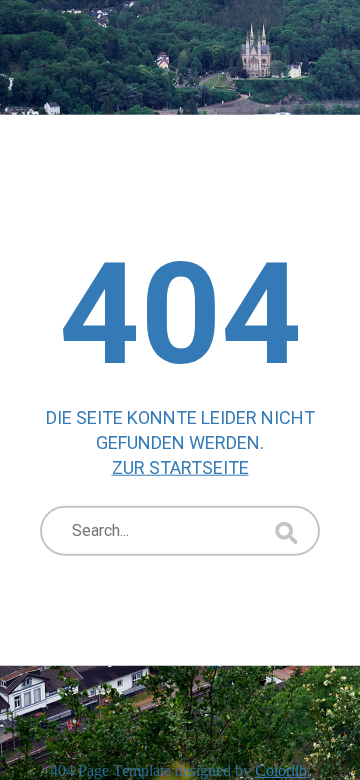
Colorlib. (283, 770)
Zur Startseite (180, 467)
